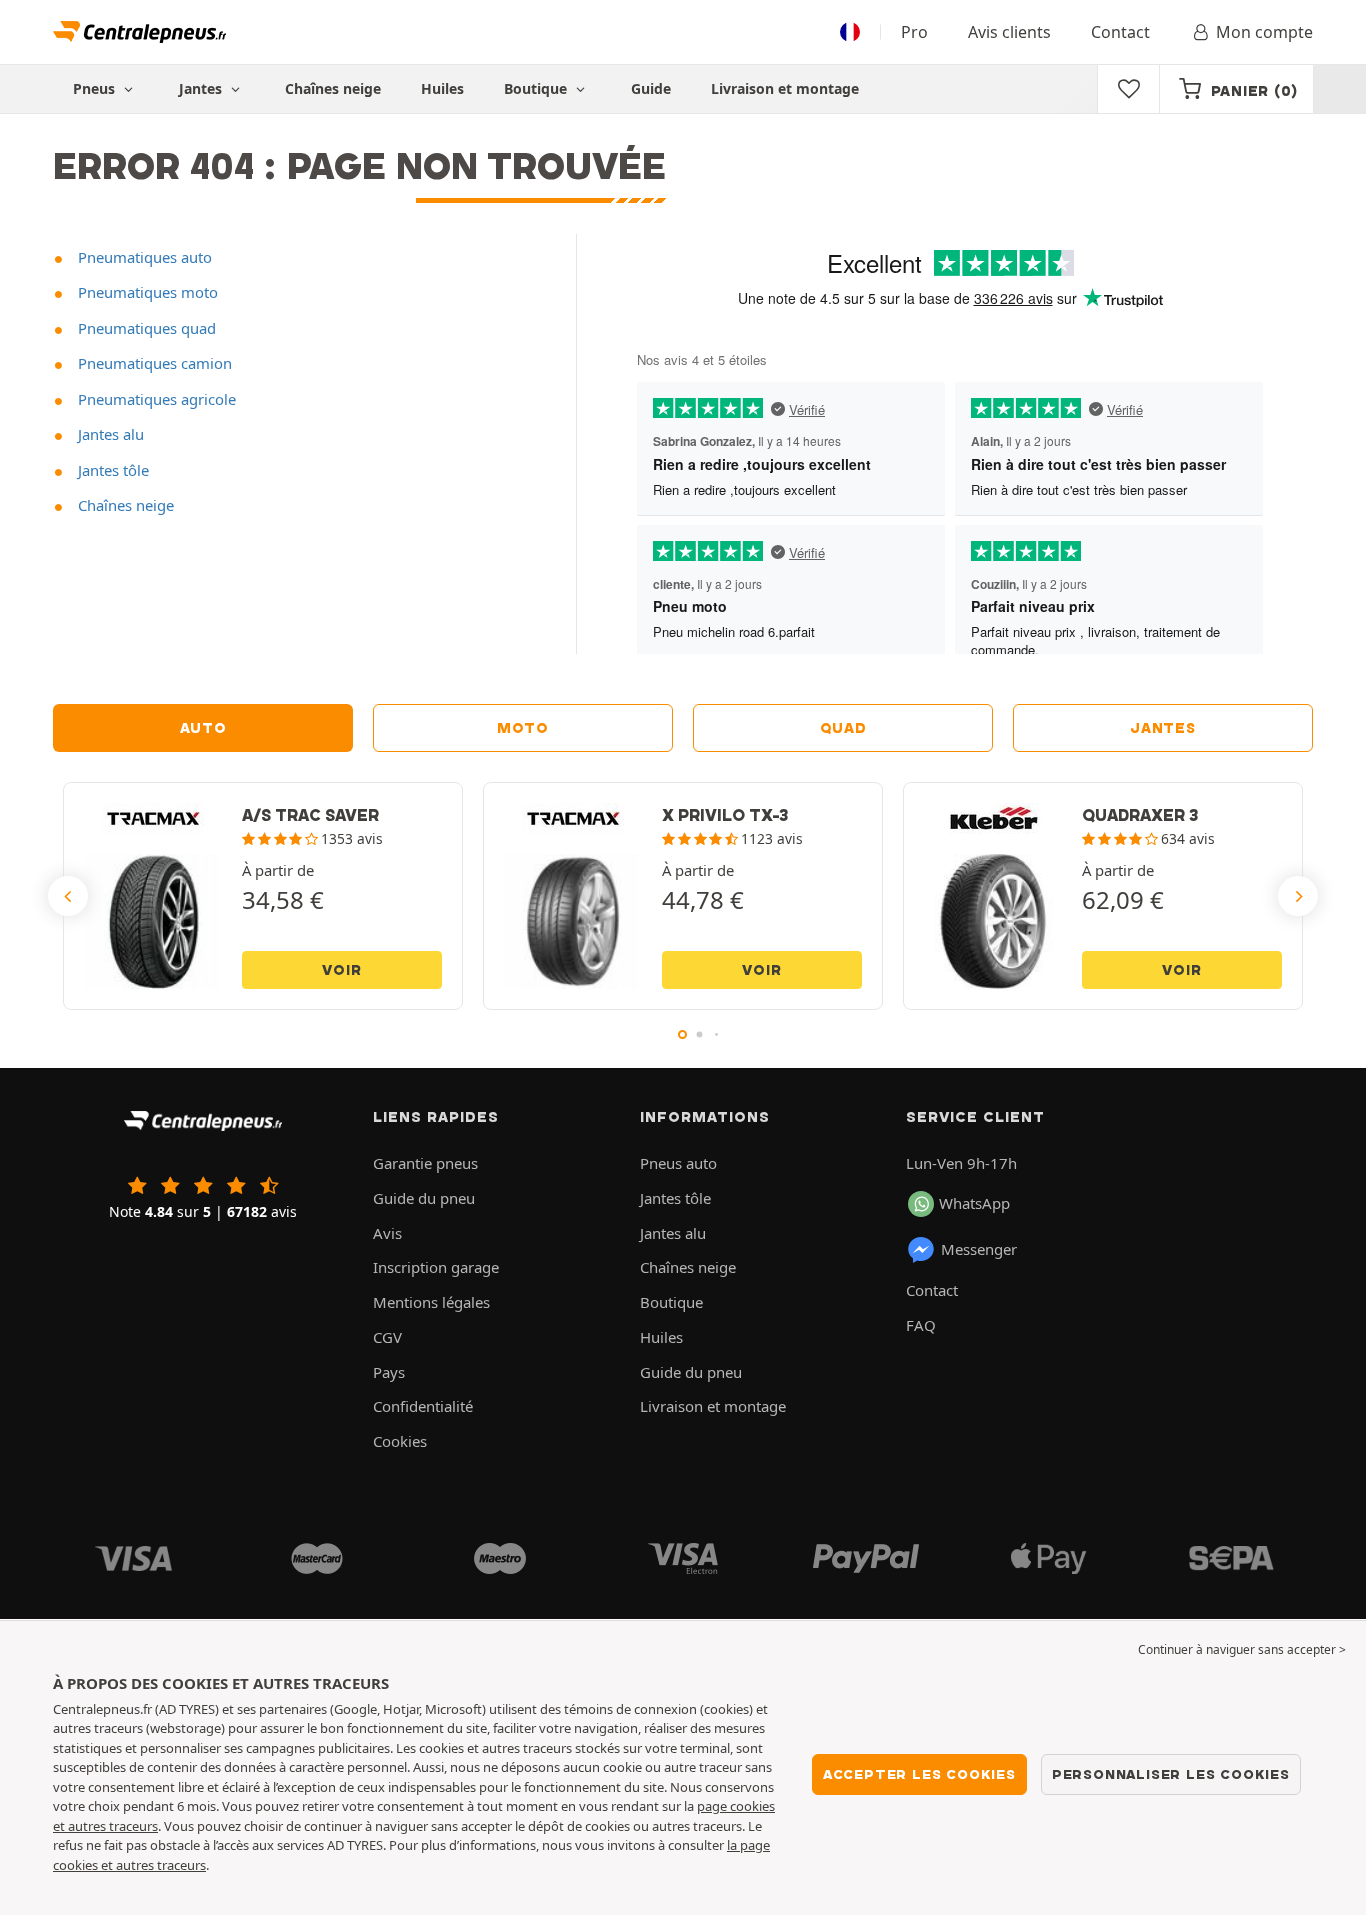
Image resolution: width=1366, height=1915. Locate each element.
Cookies (400, 1441)
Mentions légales (431, 1302)
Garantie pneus (425, 1163)
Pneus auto (678, 1163)
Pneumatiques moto (146, 292)
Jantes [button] (202, 88)
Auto (203, 728)
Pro (914, 32)
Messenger (979, 1249)
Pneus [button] (96, 88)
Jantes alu (109, 434)
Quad (843, 728)
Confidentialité (423, 1406)
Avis (387, 1233)
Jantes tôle (111, 470)
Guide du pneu (424, 1198)
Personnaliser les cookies (1171, 1774)
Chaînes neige (333, 88)
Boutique (537, 88)
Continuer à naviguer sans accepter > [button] (1242, 1649)
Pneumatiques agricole (155, 399)
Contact (1120, 32)
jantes (1162, 728)
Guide (651, 88)
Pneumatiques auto (143, 257)
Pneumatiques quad (145, 328)
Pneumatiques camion (153, 363)
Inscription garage (436, 1267)
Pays (389, 1372)
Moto (523, 728)
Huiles (442, 88)
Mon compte (1264, 32)
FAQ (921, 1325)
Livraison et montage (785, 88)
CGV (387, 1337)
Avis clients (1009, 32)
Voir (341, 970)
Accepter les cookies (919, 1774)
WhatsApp (974, 1203)
